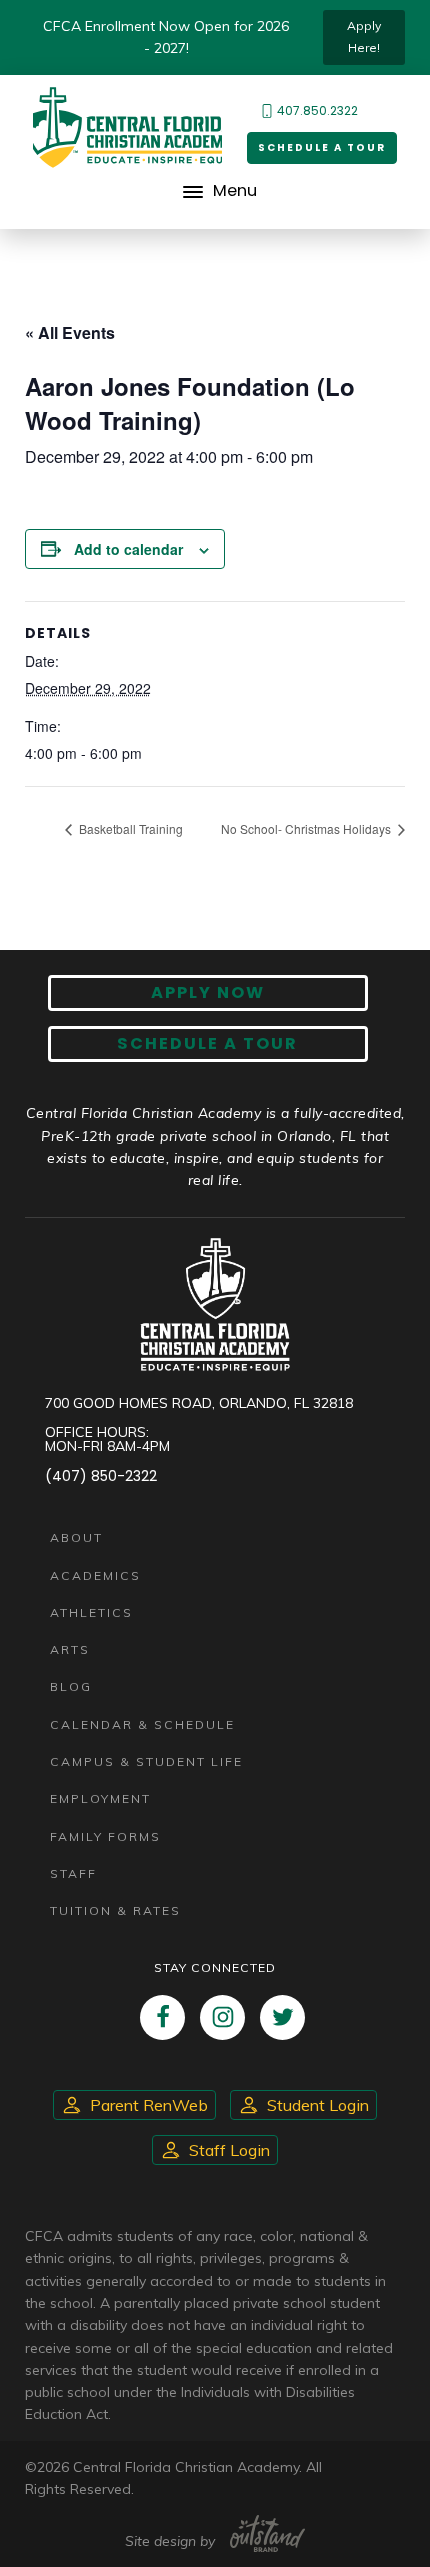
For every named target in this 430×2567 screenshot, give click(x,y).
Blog (71, 1686)
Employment (100, 1798)
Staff (73, 1873)
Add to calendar (128, 549)
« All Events (70, 332)
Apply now (208, 992)
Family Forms (105, 1836)
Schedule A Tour (207, 1043)
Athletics (91, 1612)
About (76, 1537)
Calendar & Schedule (142, 1724)
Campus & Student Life (146, 1761)
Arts (70, 1649)
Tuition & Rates (115, 1910)
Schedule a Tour (322, 147)
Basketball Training (129, 828)
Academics (95, 1575)
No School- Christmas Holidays (307, 828)
